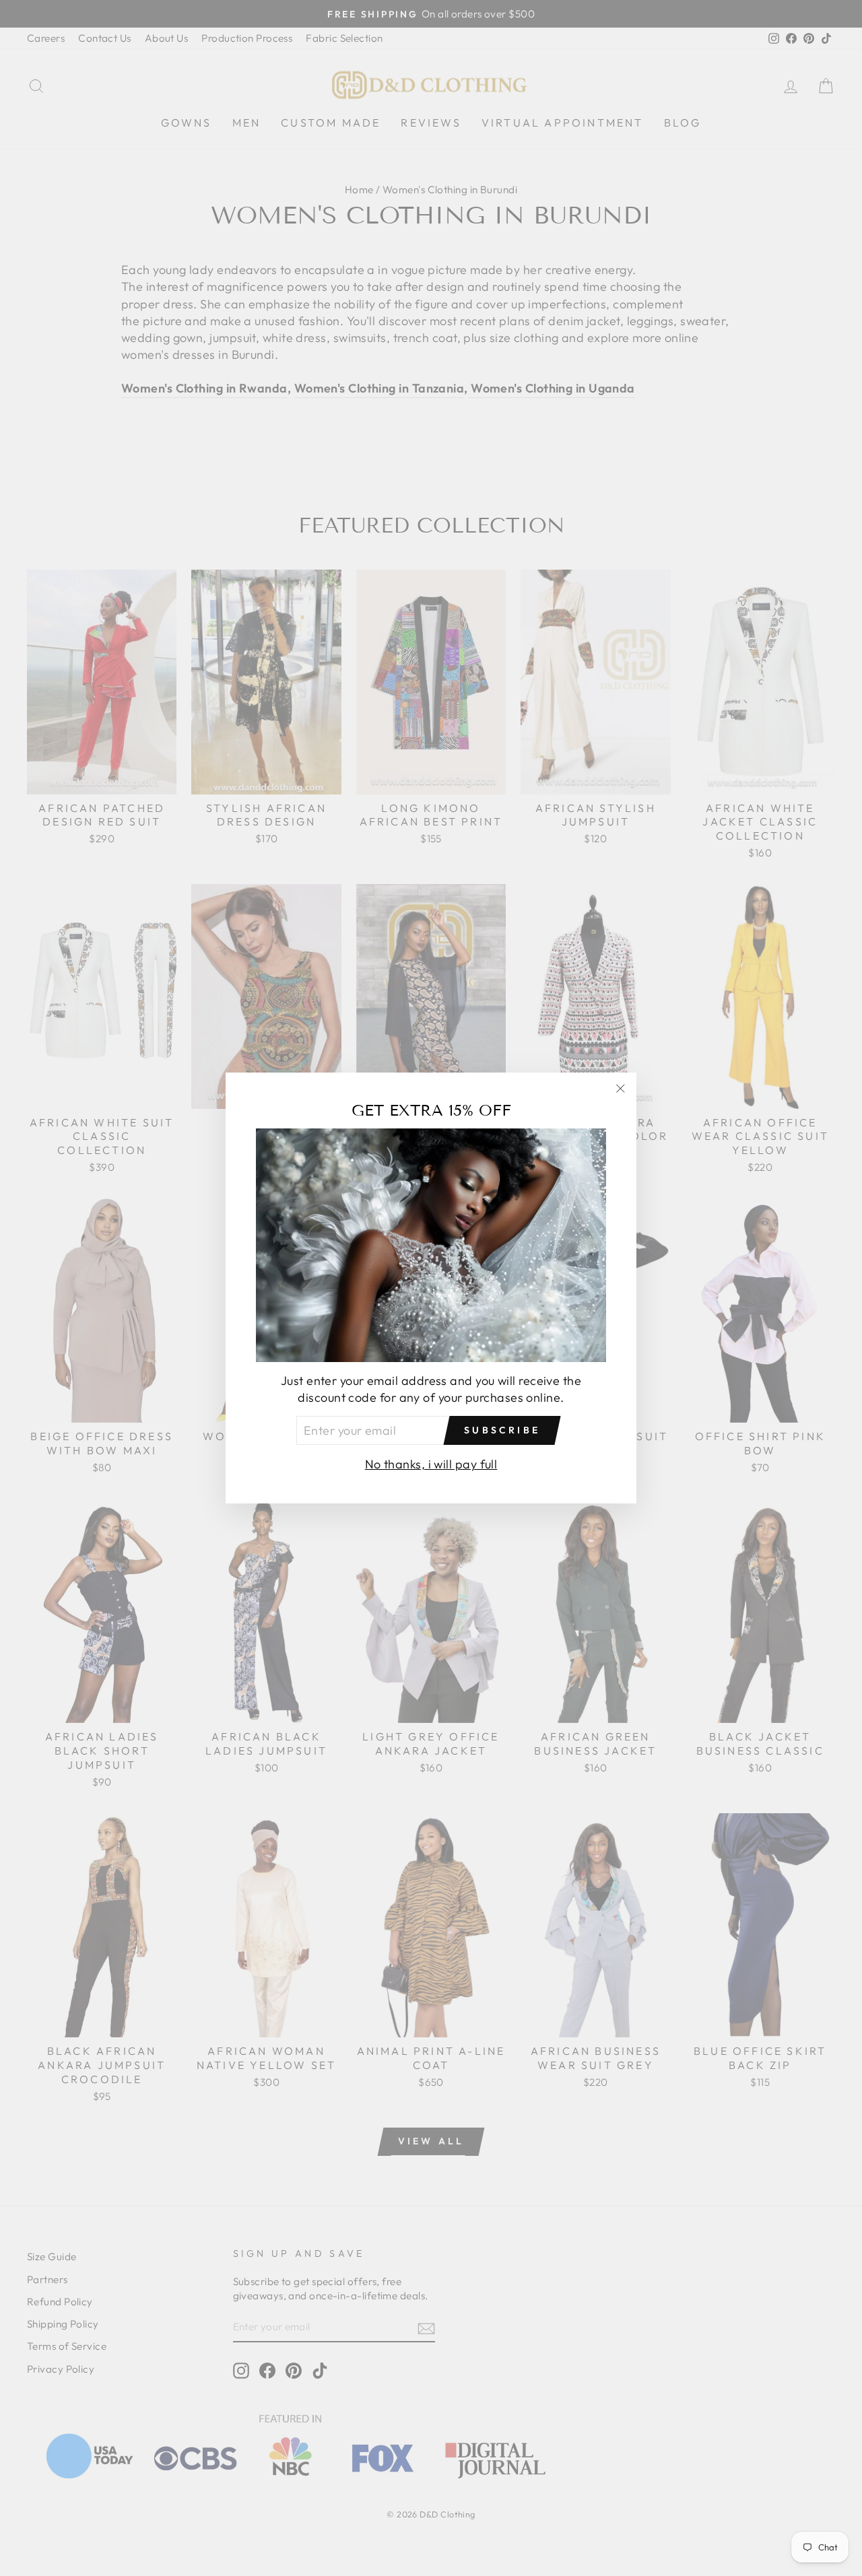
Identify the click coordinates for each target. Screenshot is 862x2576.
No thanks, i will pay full (431, 1464)
